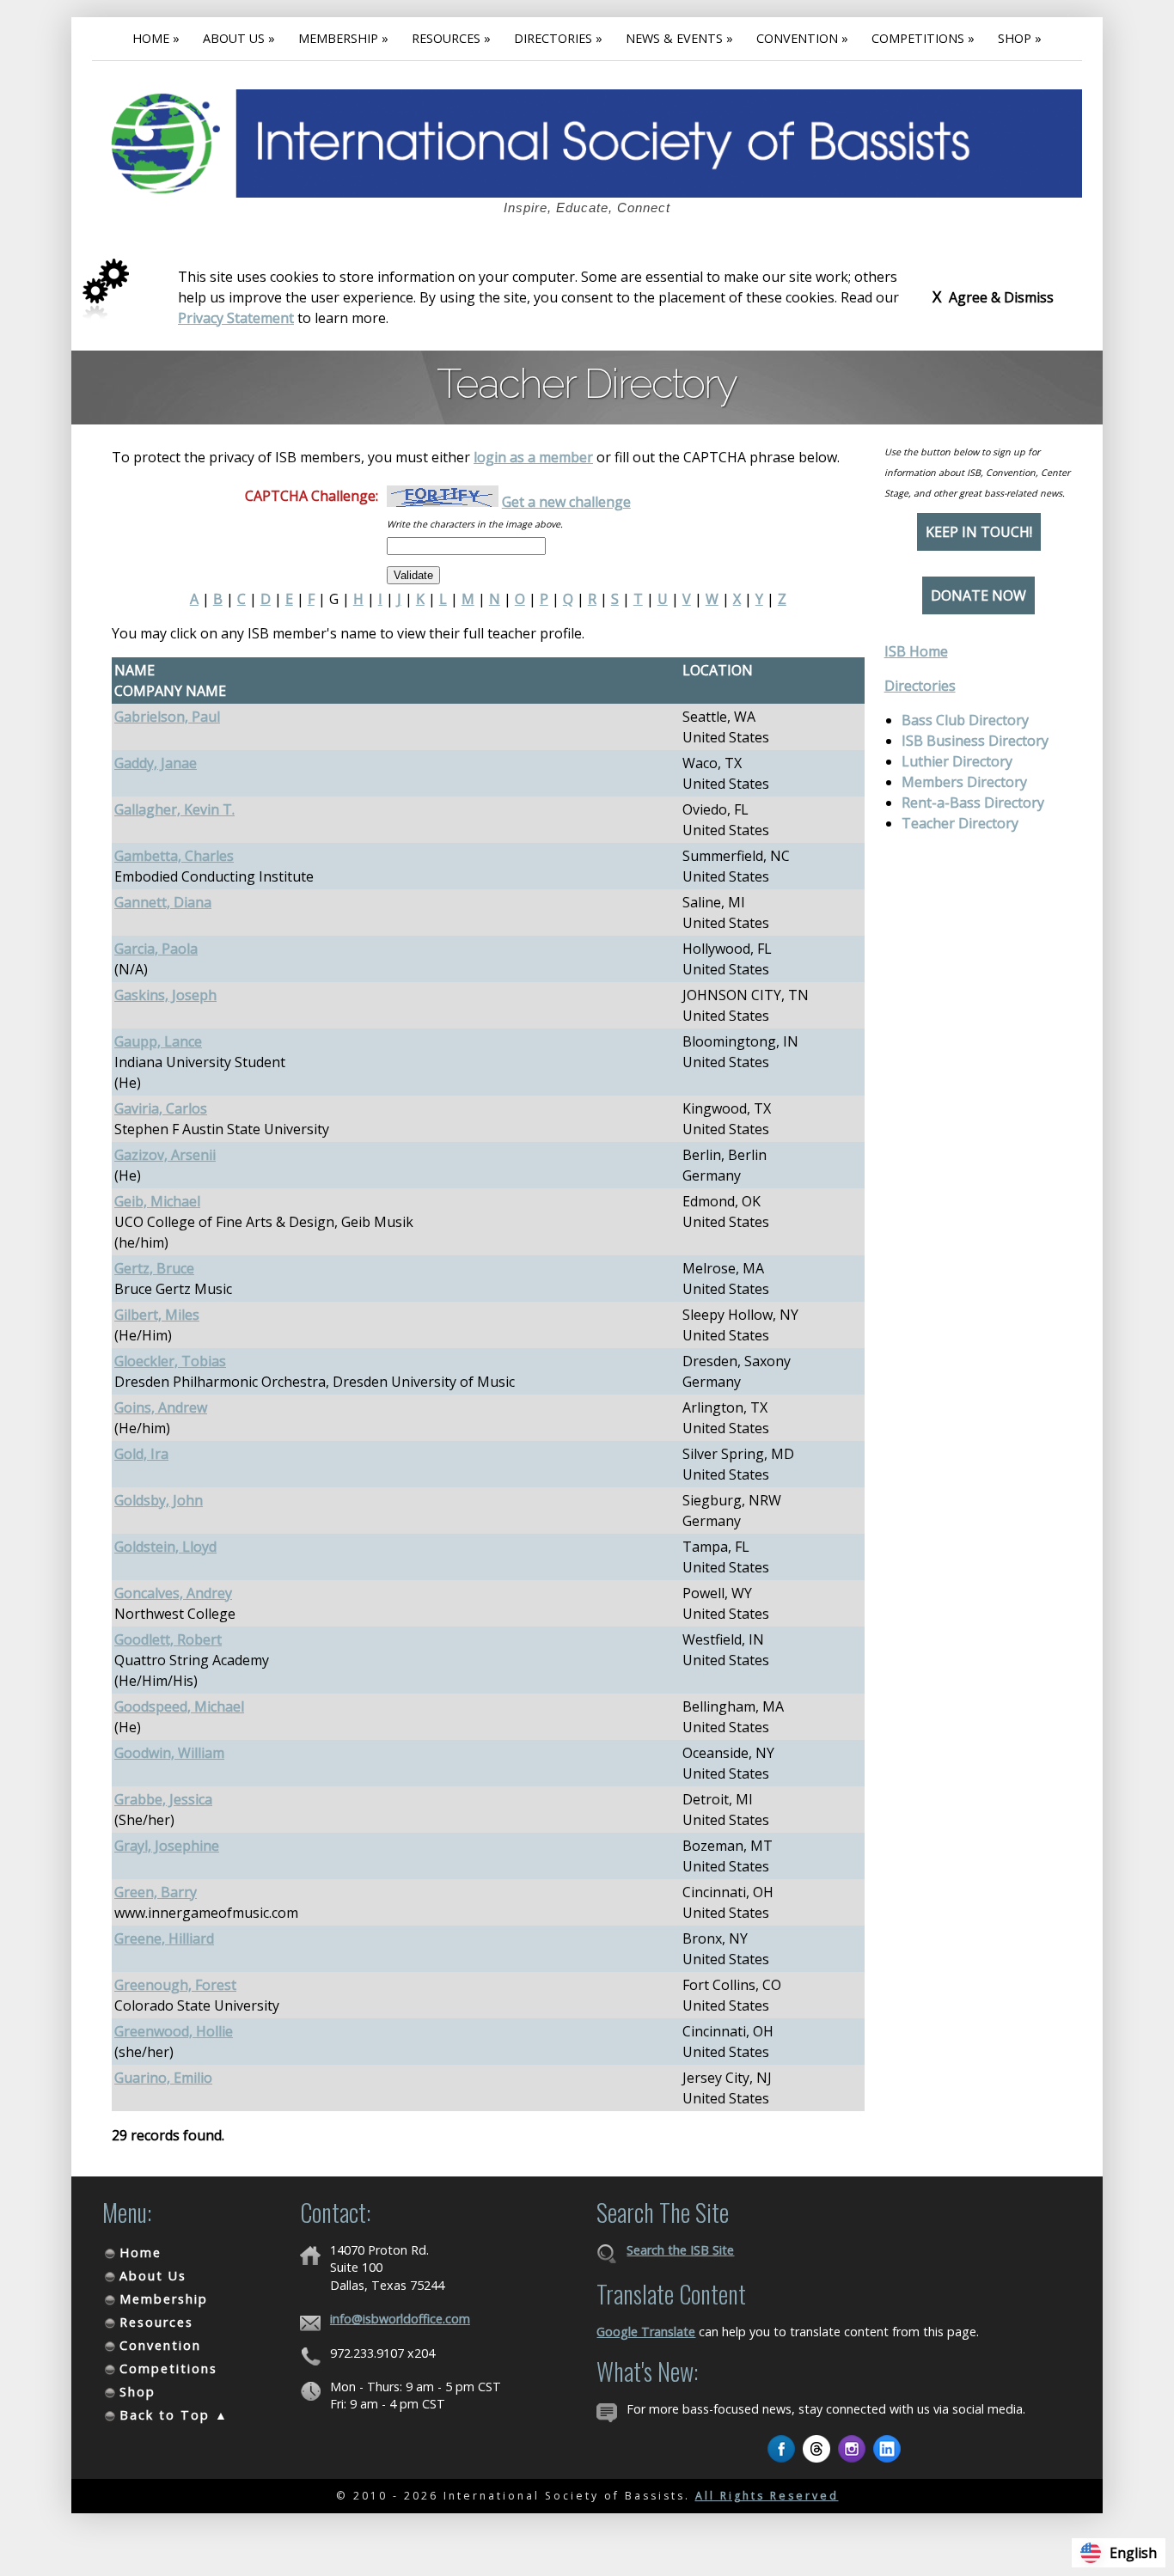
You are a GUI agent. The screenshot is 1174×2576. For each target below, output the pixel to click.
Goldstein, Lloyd (165, 1547)
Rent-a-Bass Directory (973, 803)
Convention (160, 2345)
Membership (164, 2299)
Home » (156, 38)
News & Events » (679, 38)
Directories (920, 686)
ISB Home (916, 651)
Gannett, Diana (163, 902)
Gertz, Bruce (154, 1268)
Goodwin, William (169, 1753)
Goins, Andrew (161, 1407)
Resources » (451, 38)
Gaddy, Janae (156, 763)
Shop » (1020, 38)
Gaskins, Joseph (165, 995)
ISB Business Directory (975, 741)
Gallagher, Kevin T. (174, 809)
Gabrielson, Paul (167, 717)
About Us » (239, 38)
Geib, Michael (157, 1201)
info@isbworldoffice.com (400, 2319)
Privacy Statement (236, 318)
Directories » (558, 38)
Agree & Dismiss (993, 296)
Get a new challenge (566, 502)
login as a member (533, 457)
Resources (156, 2322)
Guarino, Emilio (163, 2078)
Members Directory (964, 782)
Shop (138, 2392)
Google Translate (646, 2332)
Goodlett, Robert (168, 1639)
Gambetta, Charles (174, 856)
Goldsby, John (159, 1500)
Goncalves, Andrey (173, 1593)
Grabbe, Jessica (163, 1799)
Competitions (168, 2368)
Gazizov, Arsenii (165, 1155)
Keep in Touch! (979, 532)
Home (141, 2252)
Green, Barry (156, 1892)
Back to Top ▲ (174, 2415)
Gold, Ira (141, 1454)
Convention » (802, 38)
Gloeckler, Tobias (170, 1361)
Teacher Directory (960, 823)
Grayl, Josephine (167, 1846)
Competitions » (923, 38)
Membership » (343, 38)
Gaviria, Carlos (161, 1108)
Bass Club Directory (965, 720)
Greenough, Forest (175, 1985)
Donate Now (978, 595)
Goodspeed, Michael (179, 1706)
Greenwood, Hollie (174, 2031)
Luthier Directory (957, 761)
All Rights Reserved (767, 2496)
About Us (153, 2276)
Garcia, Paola (156, 949)
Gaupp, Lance (158, 1041)
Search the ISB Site (680, 2250)
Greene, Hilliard (164, 1938)
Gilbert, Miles (157, 1315)
